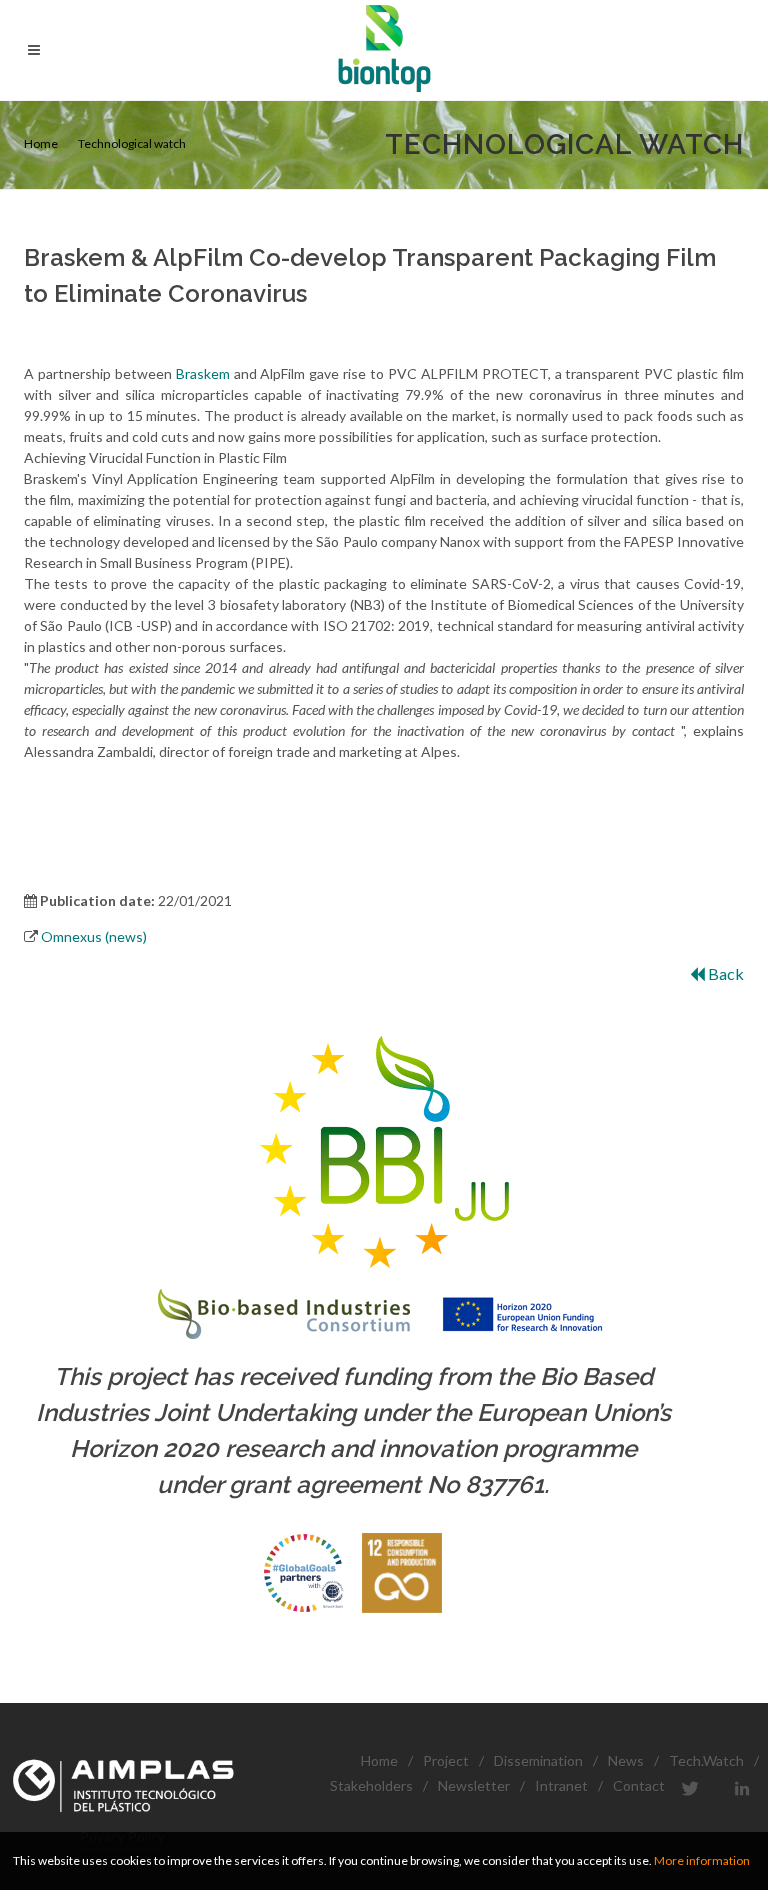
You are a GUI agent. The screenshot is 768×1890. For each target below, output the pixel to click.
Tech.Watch (706, 1760)
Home (41, 143)
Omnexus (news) (94, 936)
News (626, 1760)
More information (702, 1860)
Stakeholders (371, 1785)
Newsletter (474, 1785)
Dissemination (538, 1760)
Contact (639, 1785)
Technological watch (132, 143)
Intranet (561, 1785)
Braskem (203, 373)
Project (446, 1760)
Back (724, 973)
